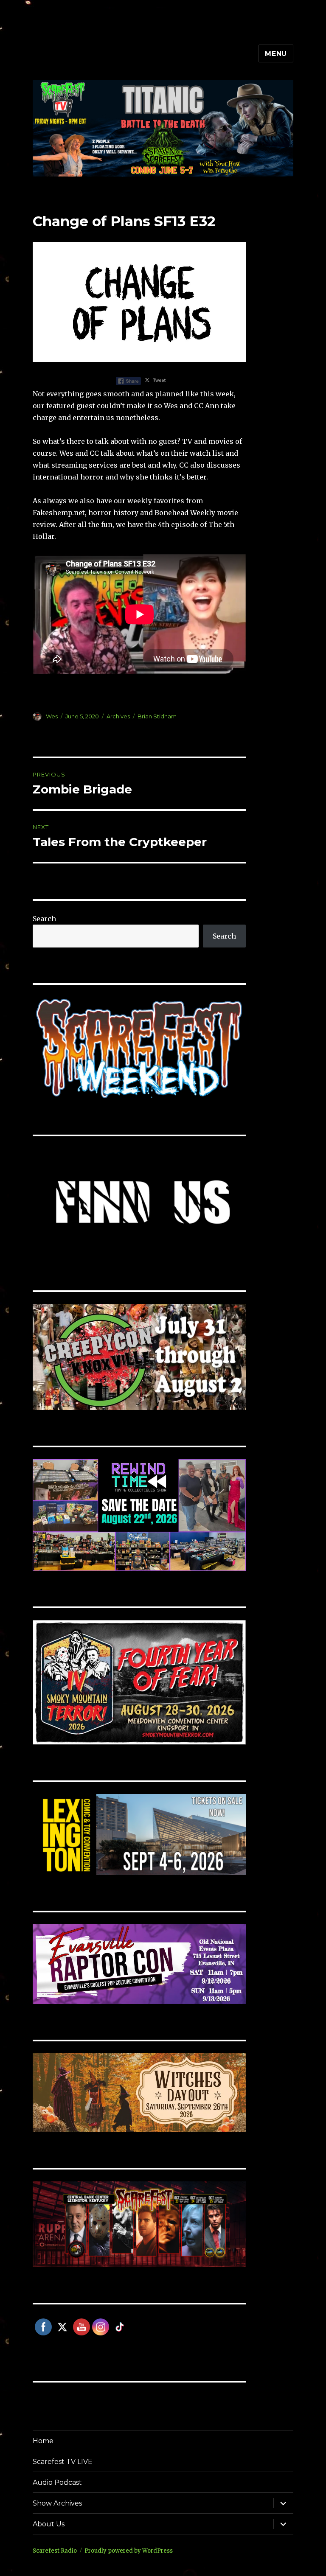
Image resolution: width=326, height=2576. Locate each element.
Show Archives (57, 2503)
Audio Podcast (57, 2482)
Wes (52, 716)
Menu (276, 54)
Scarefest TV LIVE (63, 2462)
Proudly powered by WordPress (129, 2551)
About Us (49, 2524)
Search (44, 919)
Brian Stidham (157, 716)
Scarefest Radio (55, 2551)
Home (43, 2441)
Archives (118, 716)
